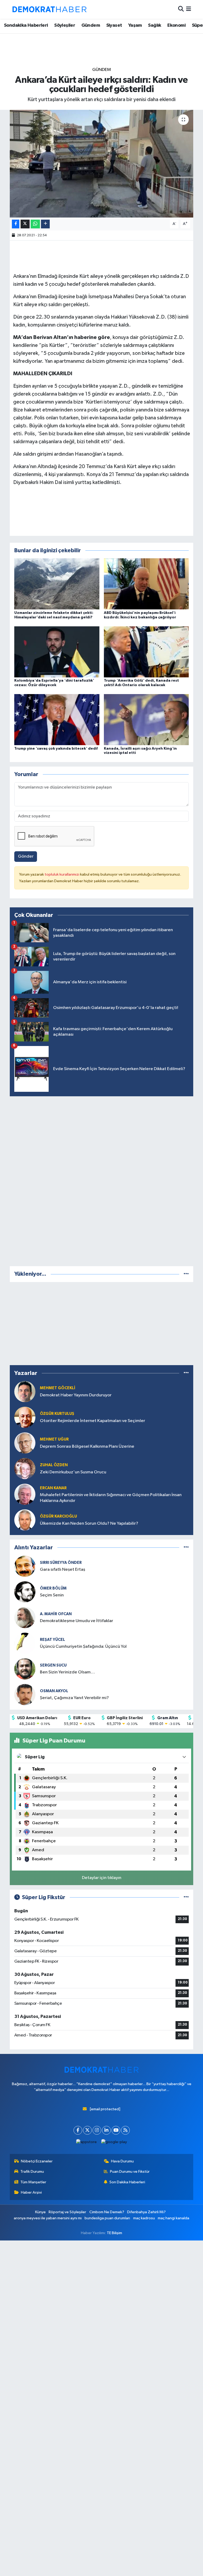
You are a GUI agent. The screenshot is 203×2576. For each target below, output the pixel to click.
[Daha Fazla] (45, 224)
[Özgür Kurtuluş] (25, 1417)
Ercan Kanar (53, 1488)
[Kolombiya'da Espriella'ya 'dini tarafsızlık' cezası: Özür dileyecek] (57, 652)
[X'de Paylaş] (25, 224)
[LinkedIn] (106, 2130)
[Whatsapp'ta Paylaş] (35, 224)
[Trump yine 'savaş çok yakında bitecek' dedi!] (57, 720)
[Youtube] (116, 2130)
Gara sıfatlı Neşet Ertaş (63, 1570)
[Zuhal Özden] (25, 1468)
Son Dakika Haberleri (127, 2182)
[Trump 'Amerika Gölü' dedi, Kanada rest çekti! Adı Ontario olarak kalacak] (146, 652)
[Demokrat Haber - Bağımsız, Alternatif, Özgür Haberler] (49, 9)
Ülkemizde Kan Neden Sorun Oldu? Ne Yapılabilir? (89, 1524)
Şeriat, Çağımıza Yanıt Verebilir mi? (74, 1698)
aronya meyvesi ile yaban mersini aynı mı (48, 2218)
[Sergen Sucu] (25, 1669)
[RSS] (125, 2130)
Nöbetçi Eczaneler (37, 2161)
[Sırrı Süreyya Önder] (25, 1566)
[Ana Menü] (189, 9)
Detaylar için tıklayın (102, 1878)
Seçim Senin (52, 1595)
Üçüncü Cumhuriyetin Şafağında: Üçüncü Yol (83, 1647)
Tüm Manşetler (33, 2182)
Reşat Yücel (52, 1640)
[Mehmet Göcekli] (25, 1391)
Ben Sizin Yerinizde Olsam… (67, 1672)
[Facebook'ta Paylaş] (16, 224)
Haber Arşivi (31, 2192)
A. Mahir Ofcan (56, 1614)
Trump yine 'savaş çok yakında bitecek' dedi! (56, 749)
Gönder (26, 856)
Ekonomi (176, 25)
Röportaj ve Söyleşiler (67, 2212)
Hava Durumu (122, 2161)
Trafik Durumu (32, 2172)
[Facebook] (78, 2130)
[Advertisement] (101, 1180)
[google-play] (114, 2142)
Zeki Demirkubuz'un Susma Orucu (73, 1472)
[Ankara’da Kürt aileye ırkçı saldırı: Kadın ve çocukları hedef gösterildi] (102, 164)
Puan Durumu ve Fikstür (130, 2172)
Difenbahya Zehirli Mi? (146, 2212)
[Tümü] (186, 1274)
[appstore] (87, 2142)
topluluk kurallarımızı (62, 874)
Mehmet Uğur (54, 1439)
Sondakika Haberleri (26, 25)
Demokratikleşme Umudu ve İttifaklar (77, 1621)
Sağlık (154, 25)
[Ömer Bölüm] (25, 1592)
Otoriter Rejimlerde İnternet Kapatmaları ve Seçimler (93, 1421)
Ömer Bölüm (53, 1588)
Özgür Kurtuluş (57, 1414)
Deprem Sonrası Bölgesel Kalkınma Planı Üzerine (87, 1447)
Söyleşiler (65, 25)
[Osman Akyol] (25, 1694)
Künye (40, 2212)
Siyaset (114, 25)
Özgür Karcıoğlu (58, 1516)
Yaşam (135, 25)
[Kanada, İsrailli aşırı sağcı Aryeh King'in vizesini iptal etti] (146, 720)
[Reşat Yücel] (25, 1643)
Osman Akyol (54, 1691)
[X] (87, 2130)
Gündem (91, 25)
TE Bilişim (114, 2233)
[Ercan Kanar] (25, 1494)
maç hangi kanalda (174, 2218)
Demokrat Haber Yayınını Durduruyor (76, 1395)
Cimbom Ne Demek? (107, 2212)
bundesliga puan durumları (107, 2218)
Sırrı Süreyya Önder (61, 1563)
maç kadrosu (144, 2218)
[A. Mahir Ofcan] (25, 1617)
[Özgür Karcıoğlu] (25, 1520)
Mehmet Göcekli (58, 1388)
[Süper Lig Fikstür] (186, 1897)
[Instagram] (97, 2130)
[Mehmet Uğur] (25, 1443)
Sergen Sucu (53, 1665)
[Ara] (181, 9)
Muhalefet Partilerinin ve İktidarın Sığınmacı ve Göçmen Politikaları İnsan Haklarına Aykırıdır (111, 1498)
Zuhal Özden (54, 1465)
